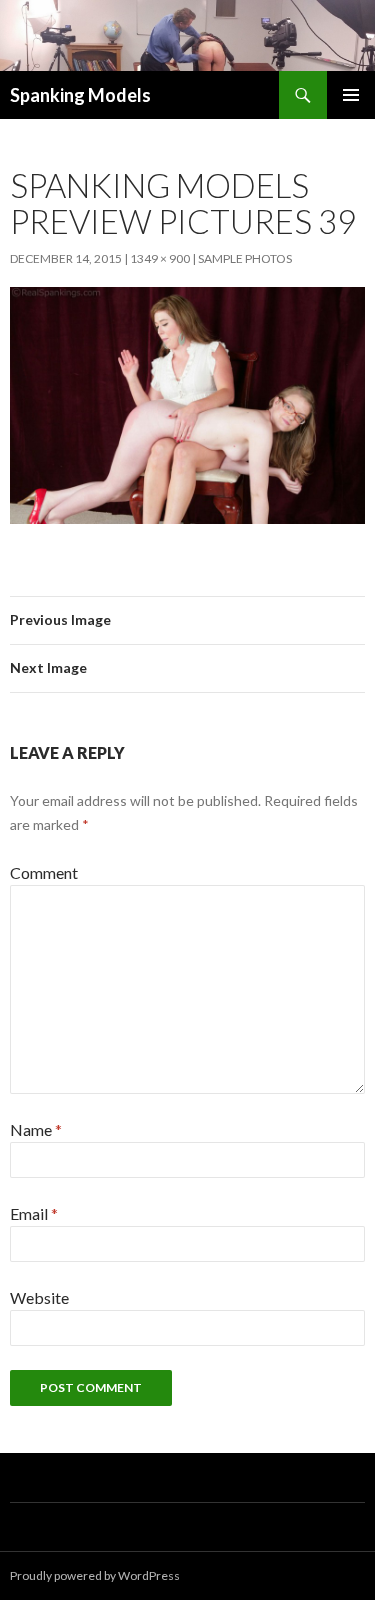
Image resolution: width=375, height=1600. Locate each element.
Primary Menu (351, 95)
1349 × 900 (160, 258)
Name (36, 1129)
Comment (44, 872)
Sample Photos (245, 258)
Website (39, 1297)
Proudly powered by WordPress (95, 1575)
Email (34, 1213)
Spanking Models (80, 95)
